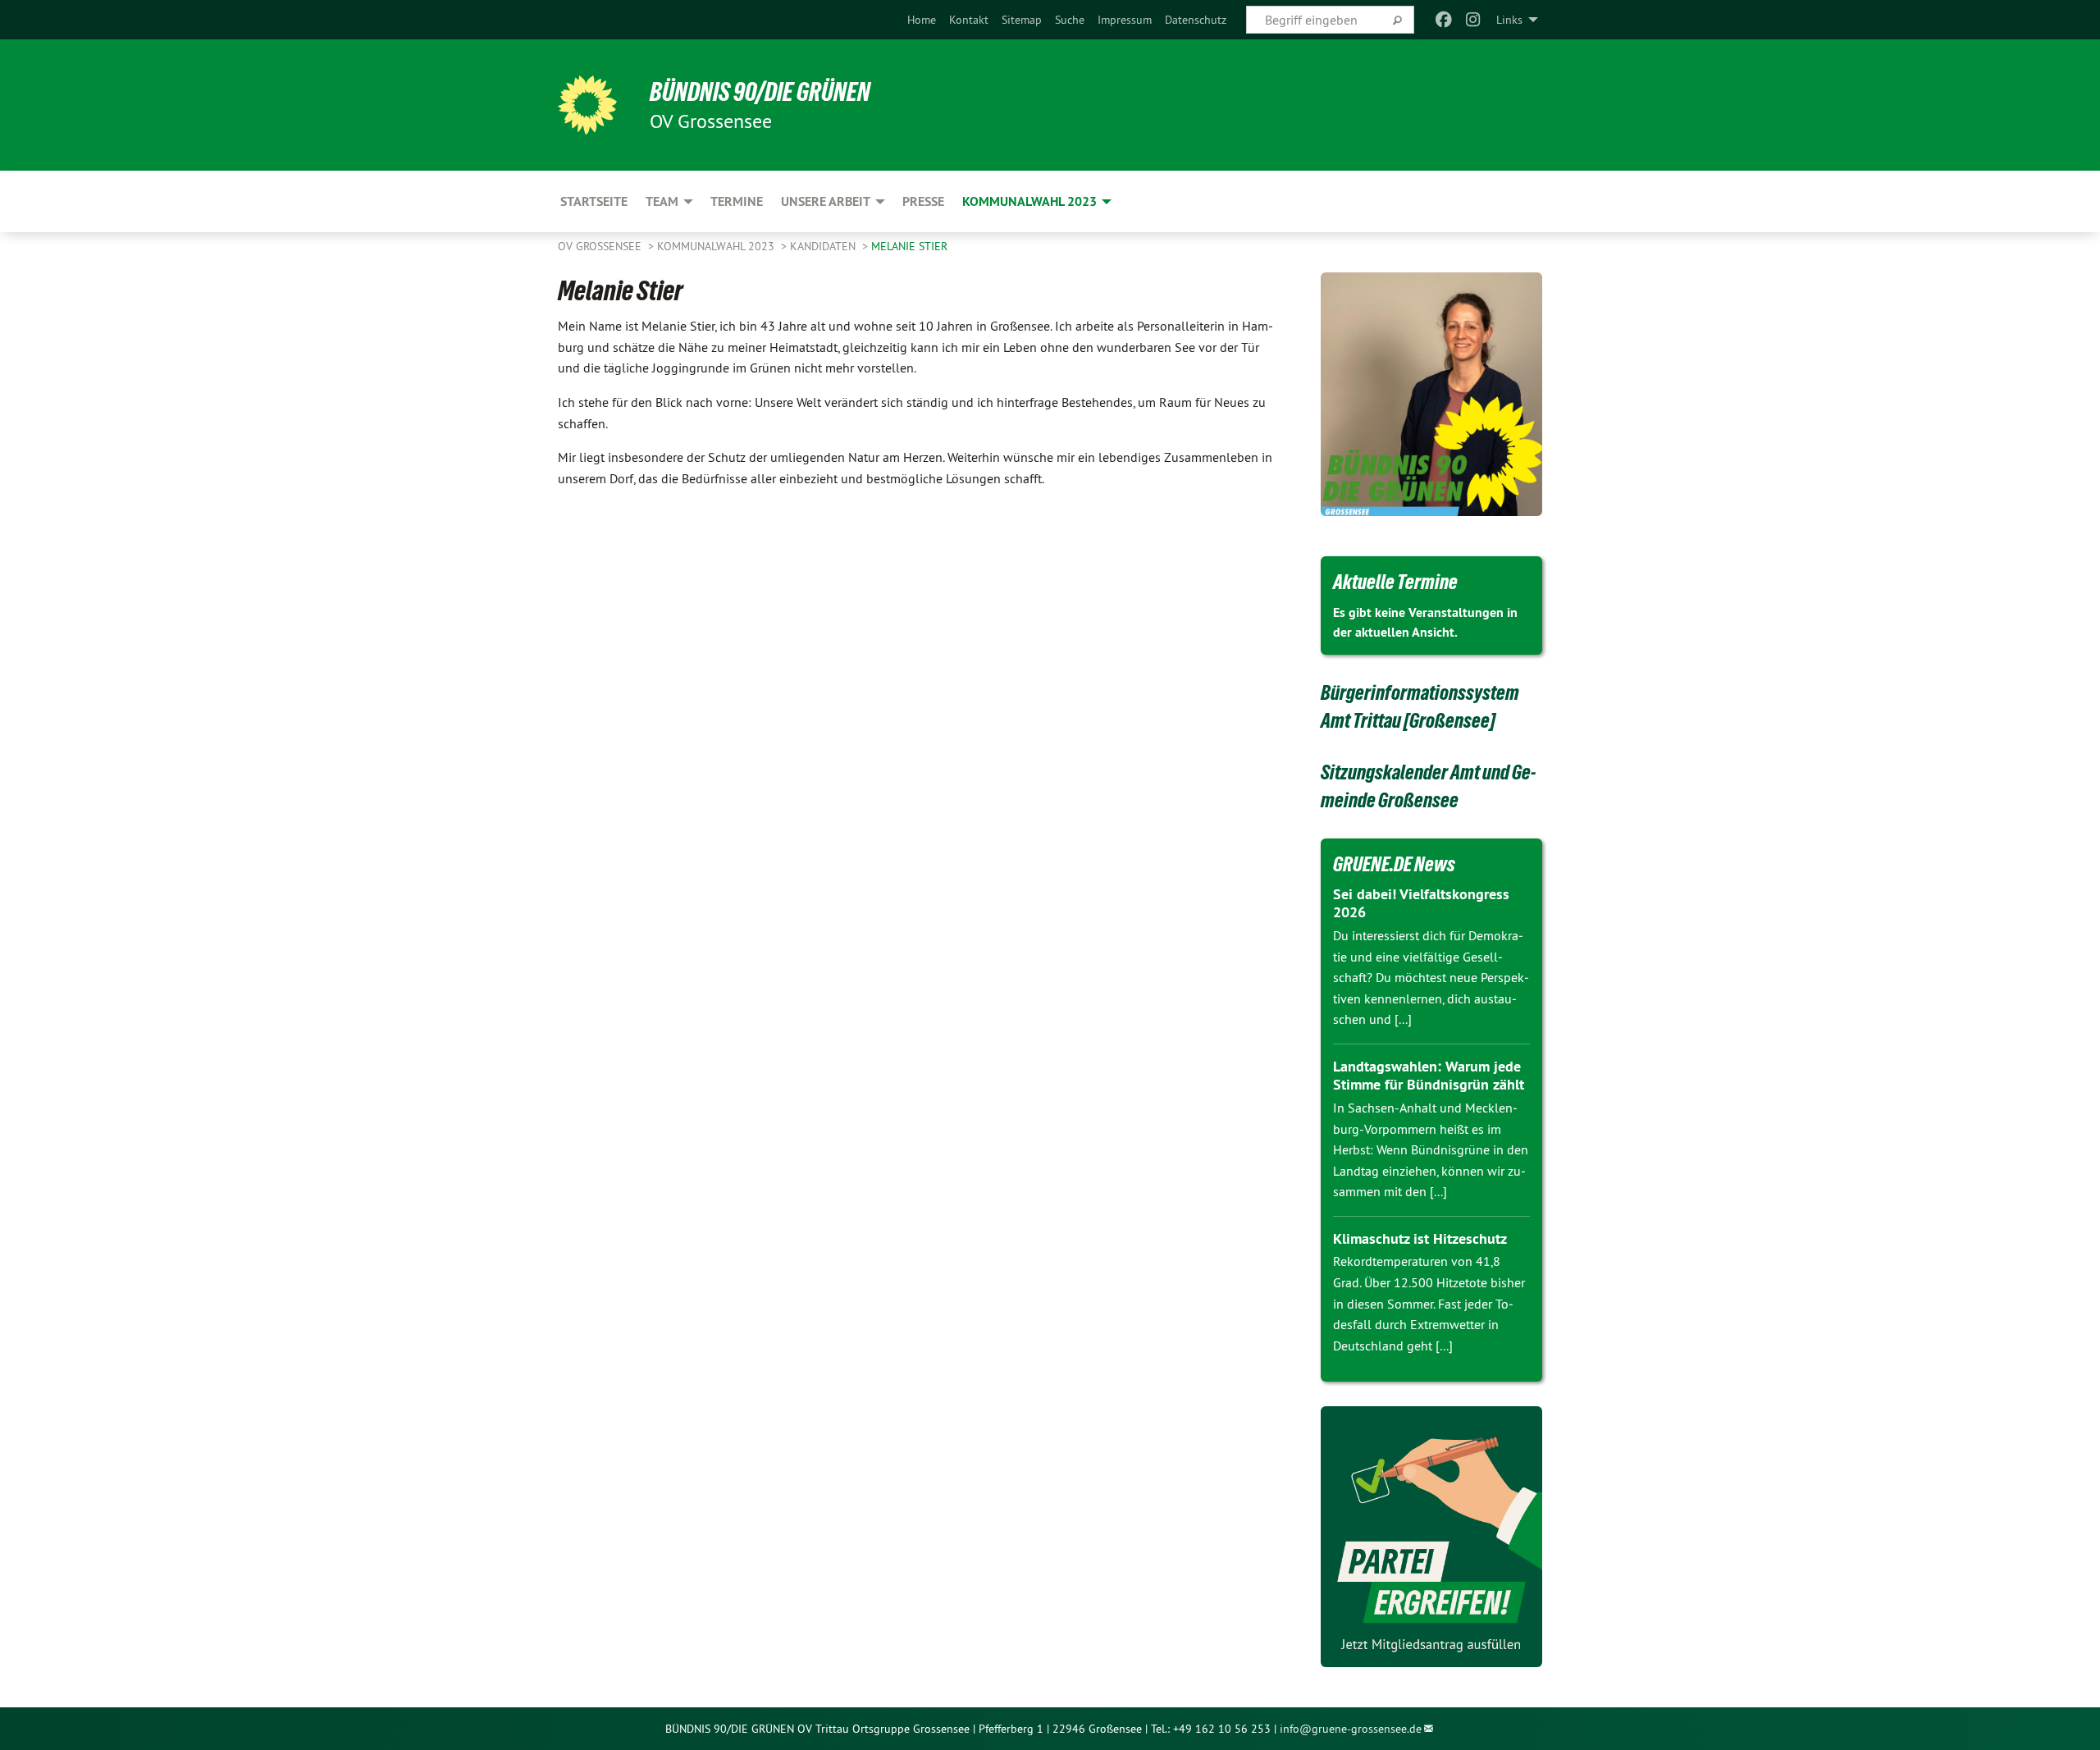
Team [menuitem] (662, 201)
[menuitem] (922, 20)
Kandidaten (824, 246)
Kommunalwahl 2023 (717, 246)
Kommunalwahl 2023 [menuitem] (1029, 201)
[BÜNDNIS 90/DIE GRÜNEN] (587, 105)
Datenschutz (1196, 20)
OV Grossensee (601, 246)
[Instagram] (1474, 20)
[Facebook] (1443, 20)
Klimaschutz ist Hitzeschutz (1420, 1238)
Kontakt (969, 20)
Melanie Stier (909, 246)
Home (922, 20)
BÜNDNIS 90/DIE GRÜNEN (760, 92)
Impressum (1125, 20)
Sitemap (1022, 20)
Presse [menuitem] (923, 201)
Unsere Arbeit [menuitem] (826, 201)
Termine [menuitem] (737, 201)
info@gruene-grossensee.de (1351, 1729)
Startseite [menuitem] (594, 201)
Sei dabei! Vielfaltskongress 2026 (1421, 903)
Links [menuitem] (1509, 20)
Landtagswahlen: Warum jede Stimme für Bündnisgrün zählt (1429, 1076)
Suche (1070, 20)
